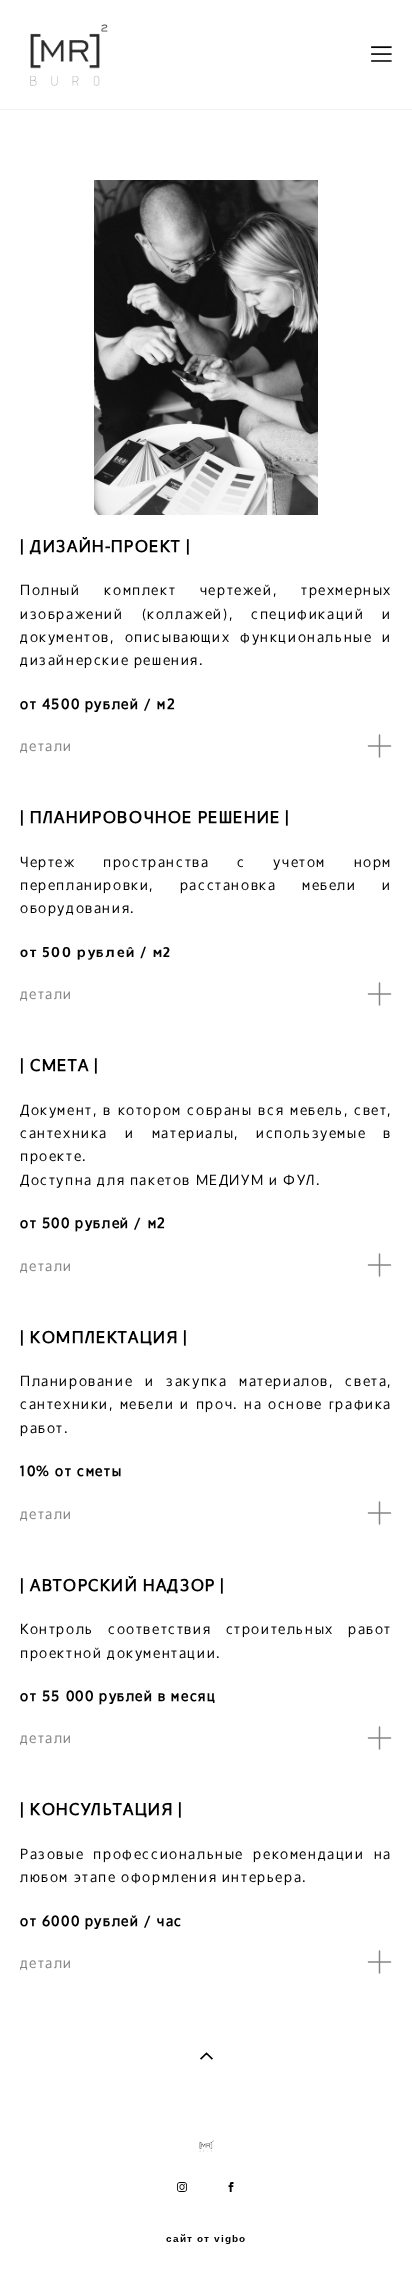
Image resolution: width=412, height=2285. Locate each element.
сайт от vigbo (206, 2239)
